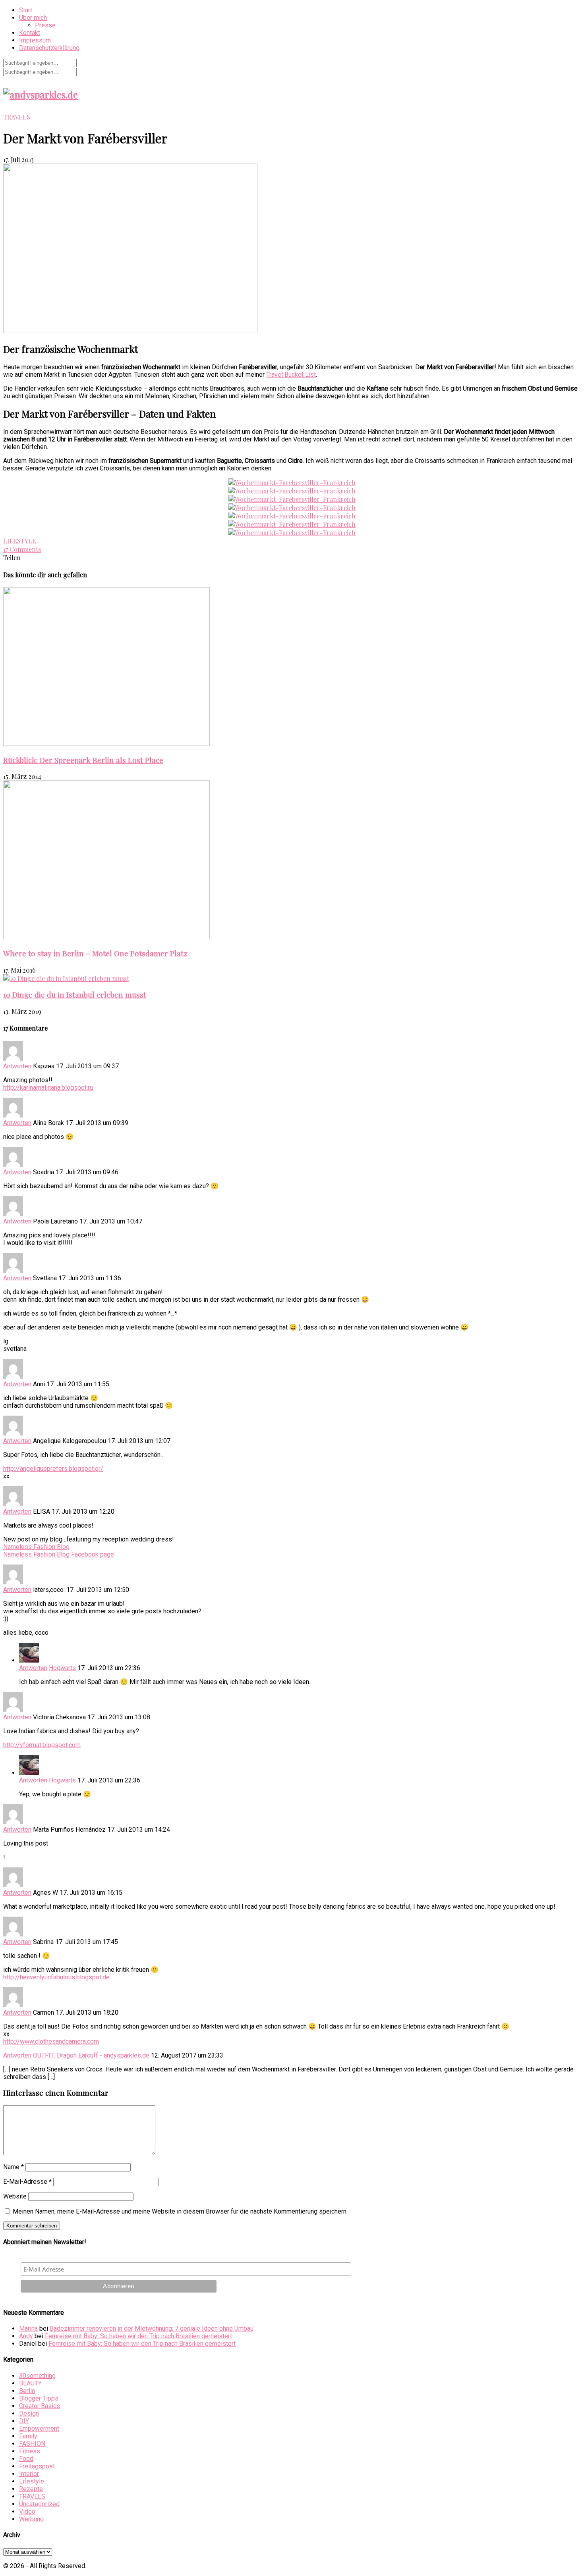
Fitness (30, 2451)
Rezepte (31, 2489)
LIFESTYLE (20, 541)
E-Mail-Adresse (27, 2182)
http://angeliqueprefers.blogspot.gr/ (53, 1469)
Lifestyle (32, 2481)
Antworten (17, 1066)
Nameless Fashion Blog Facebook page (59, 1554)
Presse (45, 25)
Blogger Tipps (39, 2398)
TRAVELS (17, 117)
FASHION (32, 2444)
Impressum (35, 40)
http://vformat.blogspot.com (42, 1745)
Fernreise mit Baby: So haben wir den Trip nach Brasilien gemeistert (138, 2336)
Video (27, 2511)
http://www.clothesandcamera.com (51, 2041)
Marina (28, 2328)
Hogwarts (62, 1668)
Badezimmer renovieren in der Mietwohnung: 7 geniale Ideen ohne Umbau (152, 2328)
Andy (26, 2336)
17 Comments (22, 549)
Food (26, 2459)
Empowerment (39, 2429)
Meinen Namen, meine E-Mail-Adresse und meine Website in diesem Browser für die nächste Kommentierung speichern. (180, 2211)
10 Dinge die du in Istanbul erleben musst (75, 995)
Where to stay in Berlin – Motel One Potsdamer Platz (95, 953)
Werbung (31, 2519)
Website (15, 2196)
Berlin (27, 2391)
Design (29, 2413)
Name (14, 2167)
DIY (24, 2421)
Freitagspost (37, 2466)
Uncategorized (39, 2504)
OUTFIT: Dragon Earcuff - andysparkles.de (91, 2055)
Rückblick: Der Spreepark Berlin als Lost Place (83, 760)
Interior (29, 2474)
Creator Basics (40, 2406)
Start (26, 10)
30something (37, 2376)
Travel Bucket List (291, 375)
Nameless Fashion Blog (36, 1547)
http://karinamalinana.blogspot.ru (48, 1088)
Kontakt (30, 33)
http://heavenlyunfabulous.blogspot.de (56, 1977)
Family (28, 2436)
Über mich (33, 18)
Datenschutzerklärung (49, 48)
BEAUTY (30, 2383)
